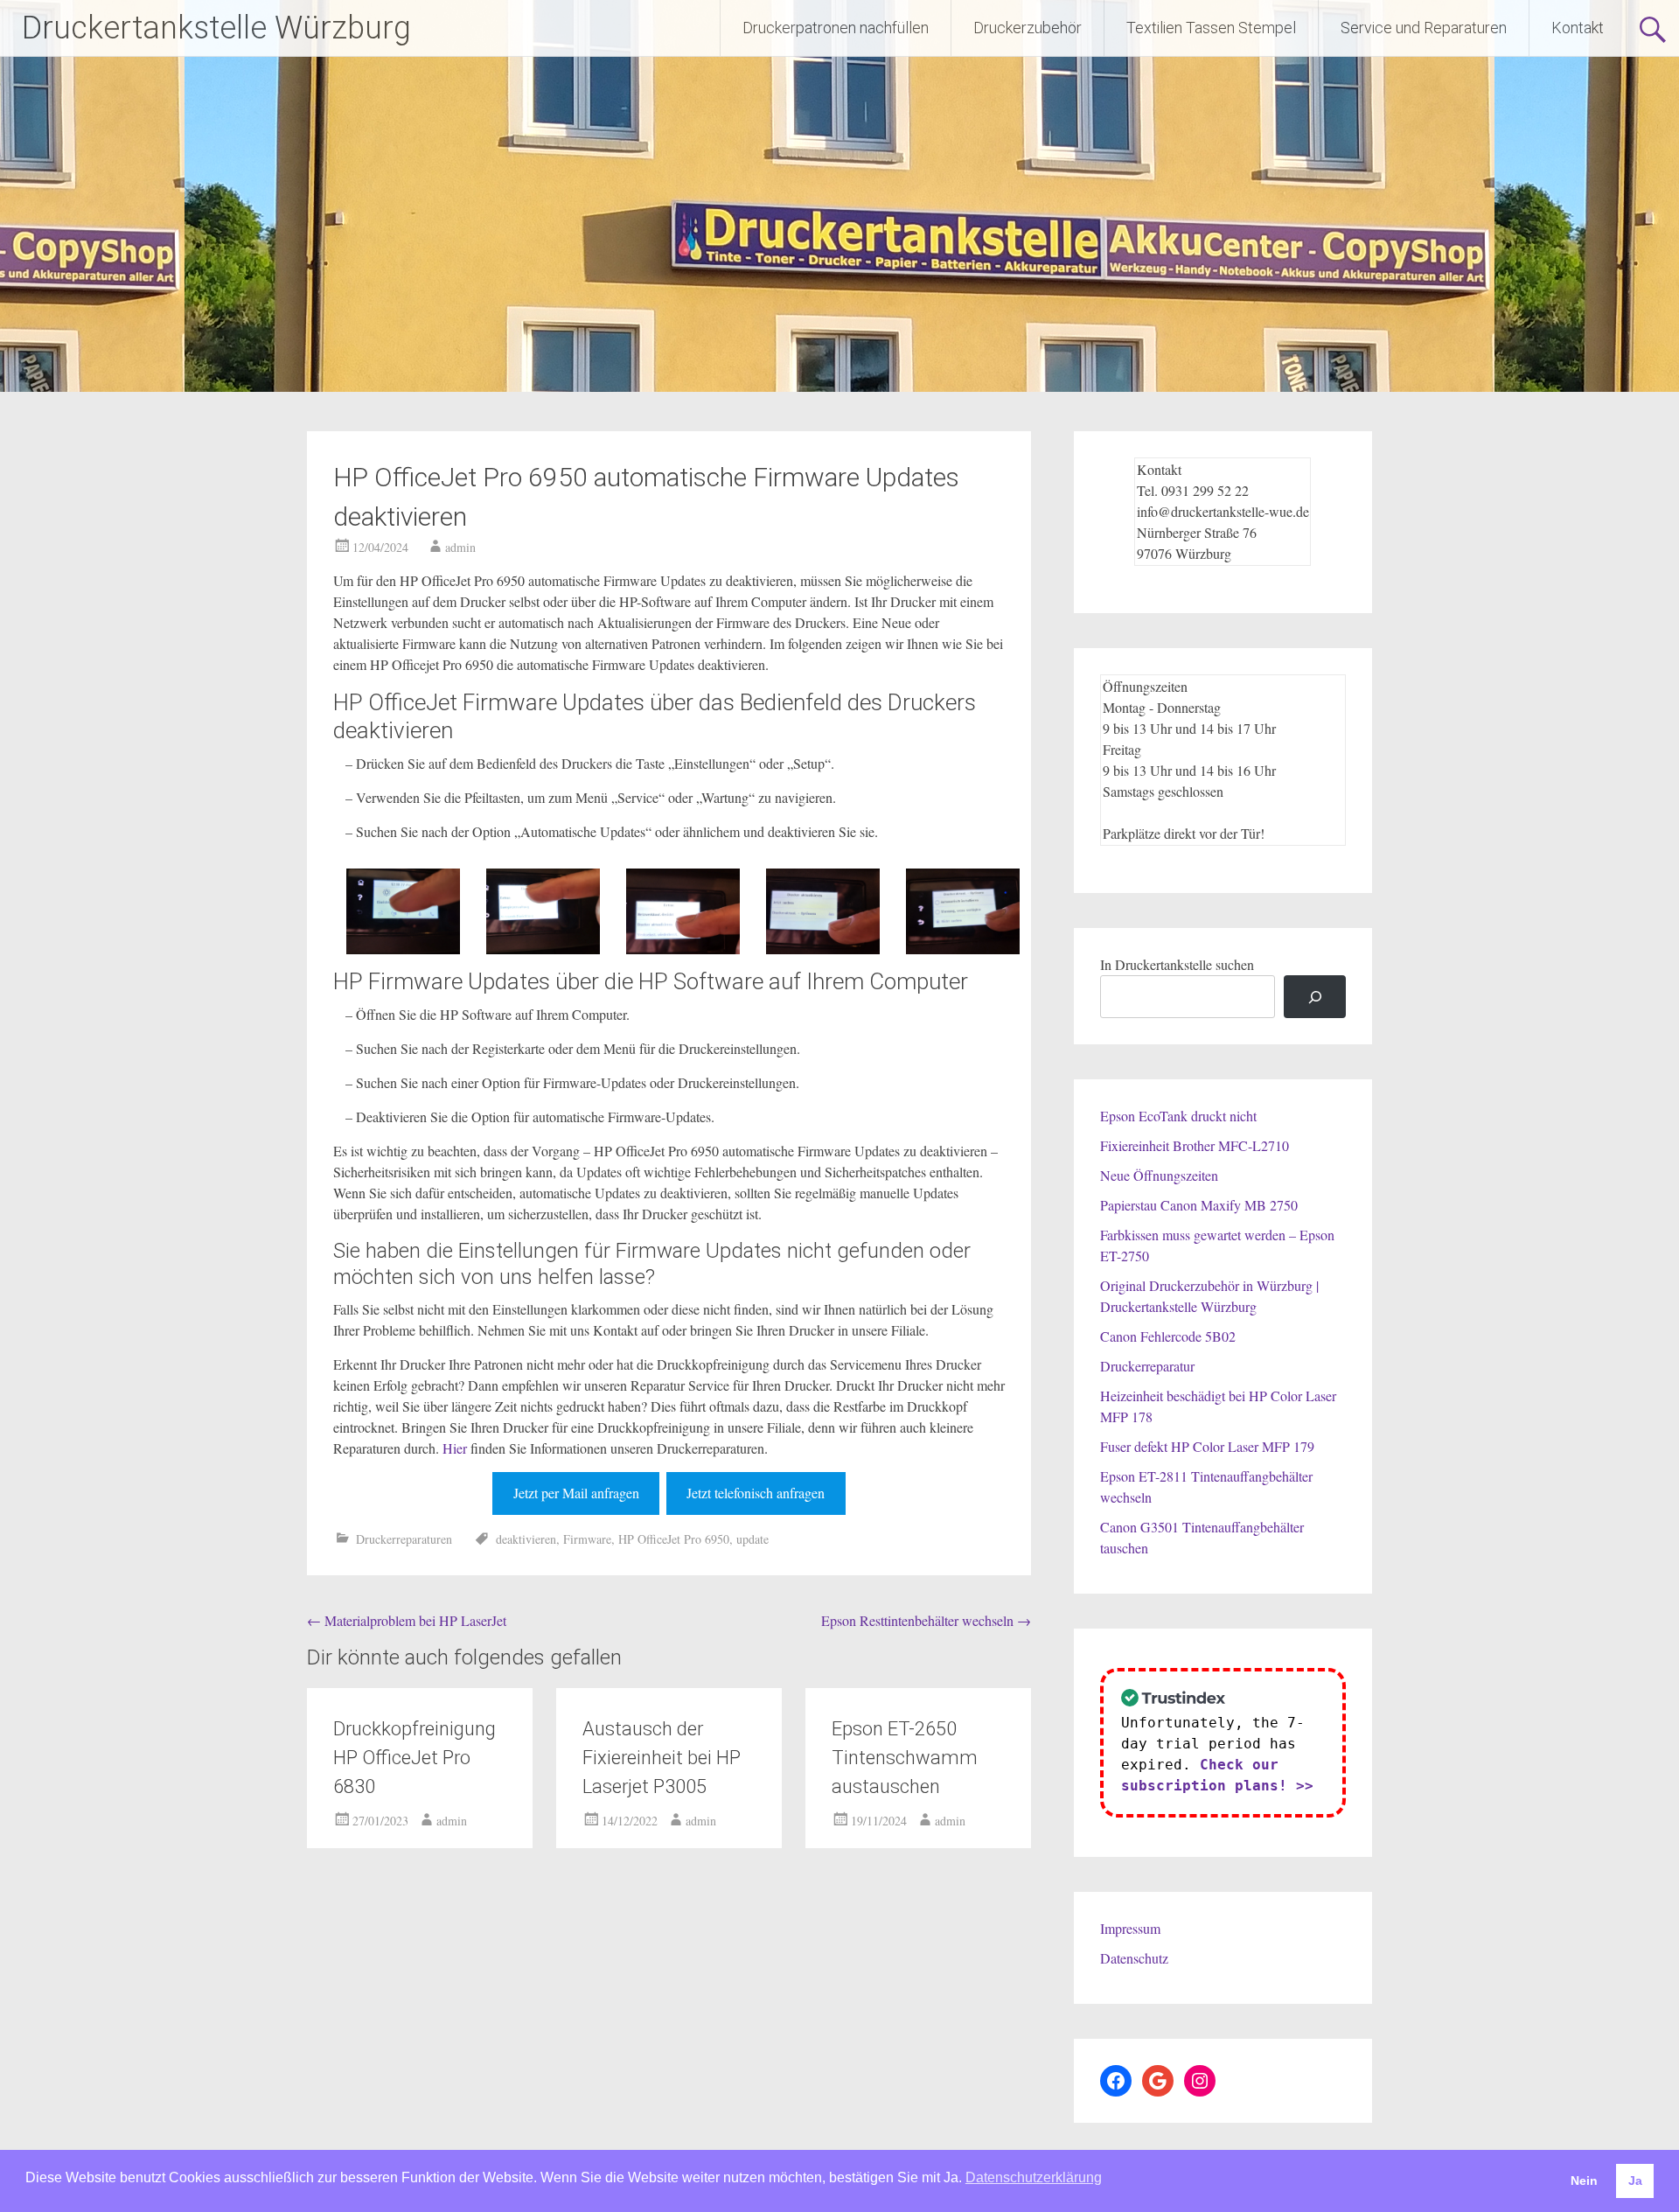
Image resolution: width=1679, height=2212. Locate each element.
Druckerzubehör (1028, 28)
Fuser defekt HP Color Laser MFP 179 (1207, 1446)
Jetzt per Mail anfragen (576, 1493)
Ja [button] (1635, 2181)
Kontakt (1578, 28)
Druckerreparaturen (404, 1539)
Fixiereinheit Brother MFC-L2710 (1195, 1145)
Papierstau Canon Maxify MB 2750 (1199, 1205)
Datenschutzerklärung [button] (1034, 2177)
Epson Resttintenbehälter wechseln (926, 1620)
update (752, 1539)
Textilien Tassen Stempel (1211, 28)
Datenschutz (1134, 1958)
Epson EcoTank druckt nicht (1178, 1116)
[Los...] (1315, 997)
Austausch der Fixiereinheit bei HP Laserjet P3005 (662, 1758)
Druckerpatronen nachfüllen (836, 28)
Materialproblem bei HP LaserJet (407, 1620)
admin (460, 547)
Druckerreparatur (1147, 1366)
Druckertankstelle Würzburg (216, 28)
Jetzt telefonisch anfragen (756, 1493)
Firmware (587, 1539)
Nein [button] (1584, 2181)
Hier (455, 1448)
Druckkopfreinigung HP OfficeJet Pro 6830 (415, 1758)
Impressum (1130, 1928)
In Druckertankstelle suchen (1177, 964)
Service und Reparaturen (1424, 28)
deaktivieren (526, 1539)
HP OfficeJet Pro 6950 (674, 1539)
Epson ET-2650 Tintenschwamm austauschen (905, 1758)
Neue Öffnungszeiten (1159, 1175)
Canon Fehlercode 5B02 (1168, 1336)
